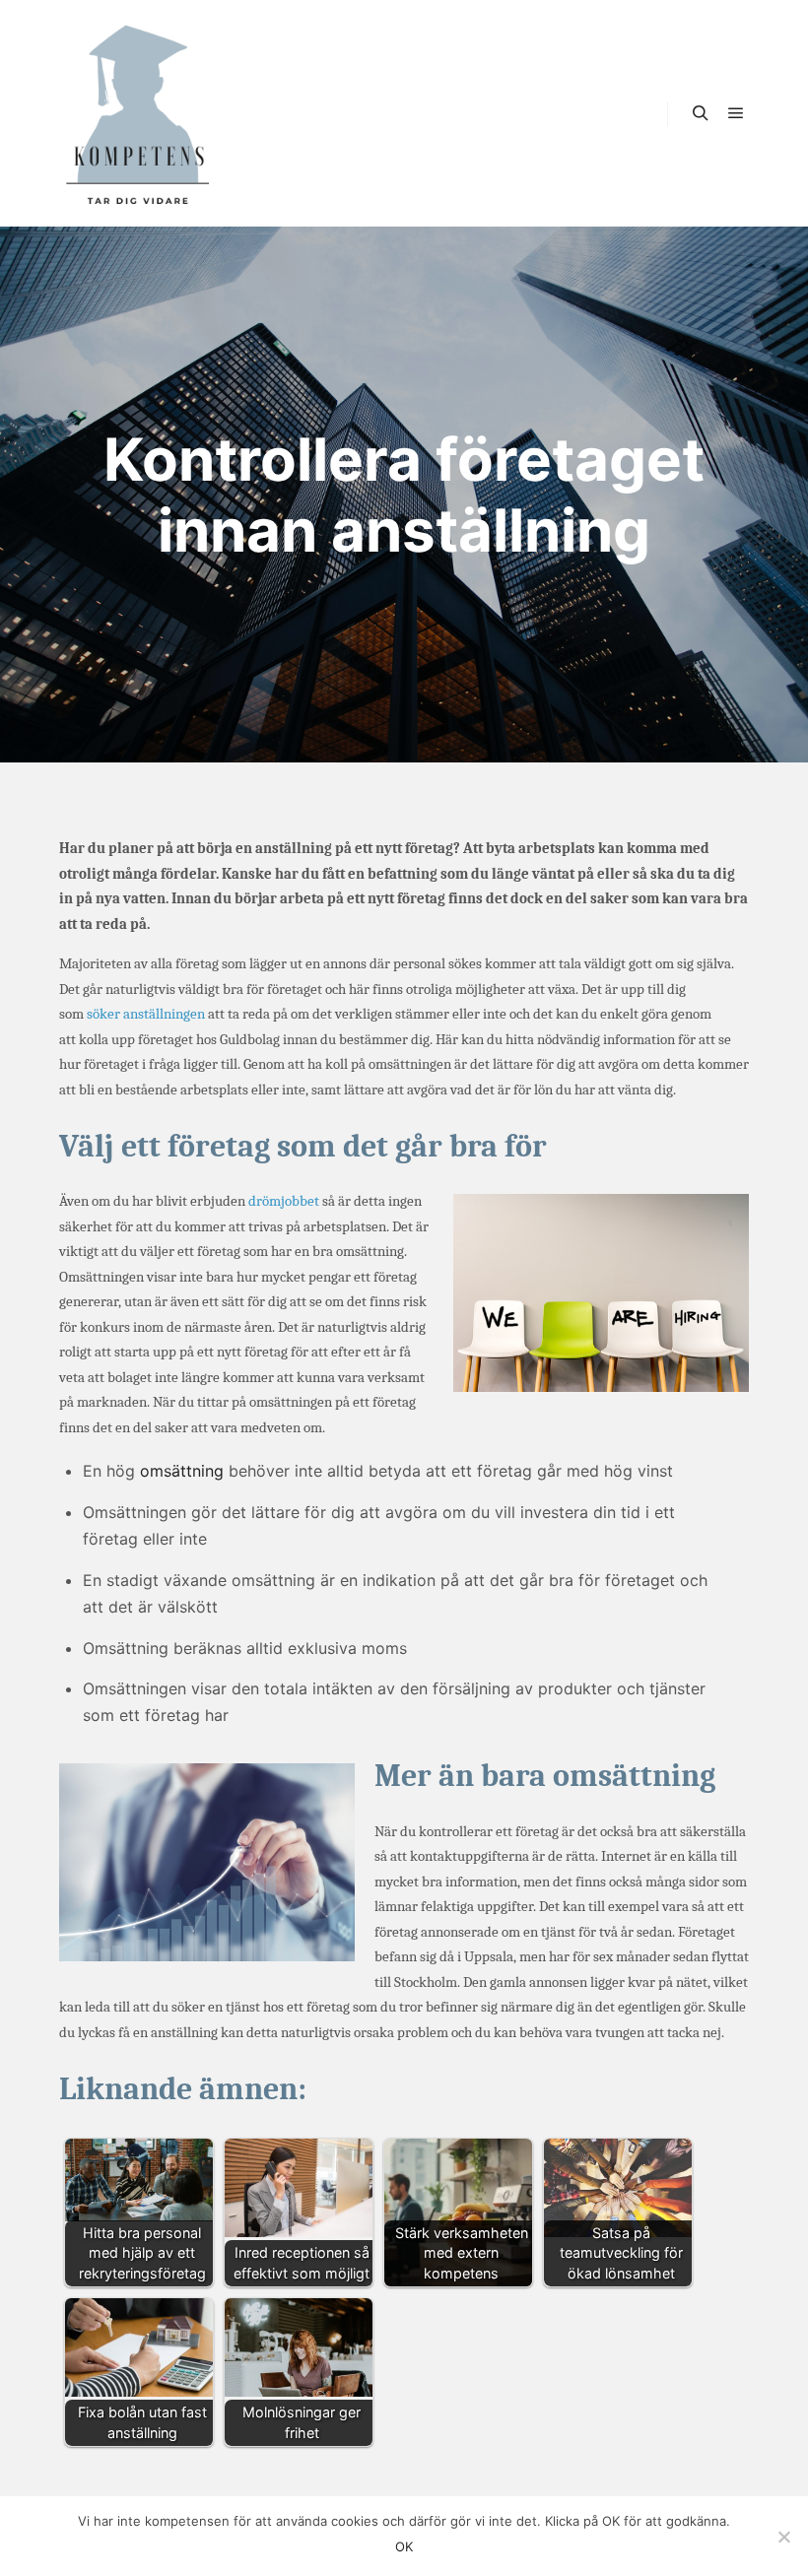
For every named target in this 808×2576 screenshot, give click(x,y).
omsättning (182, 1471)
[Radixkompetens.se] (138, 113)
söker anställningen (146, 1014)
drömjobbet (284, 1201)
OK (404, 2546)
